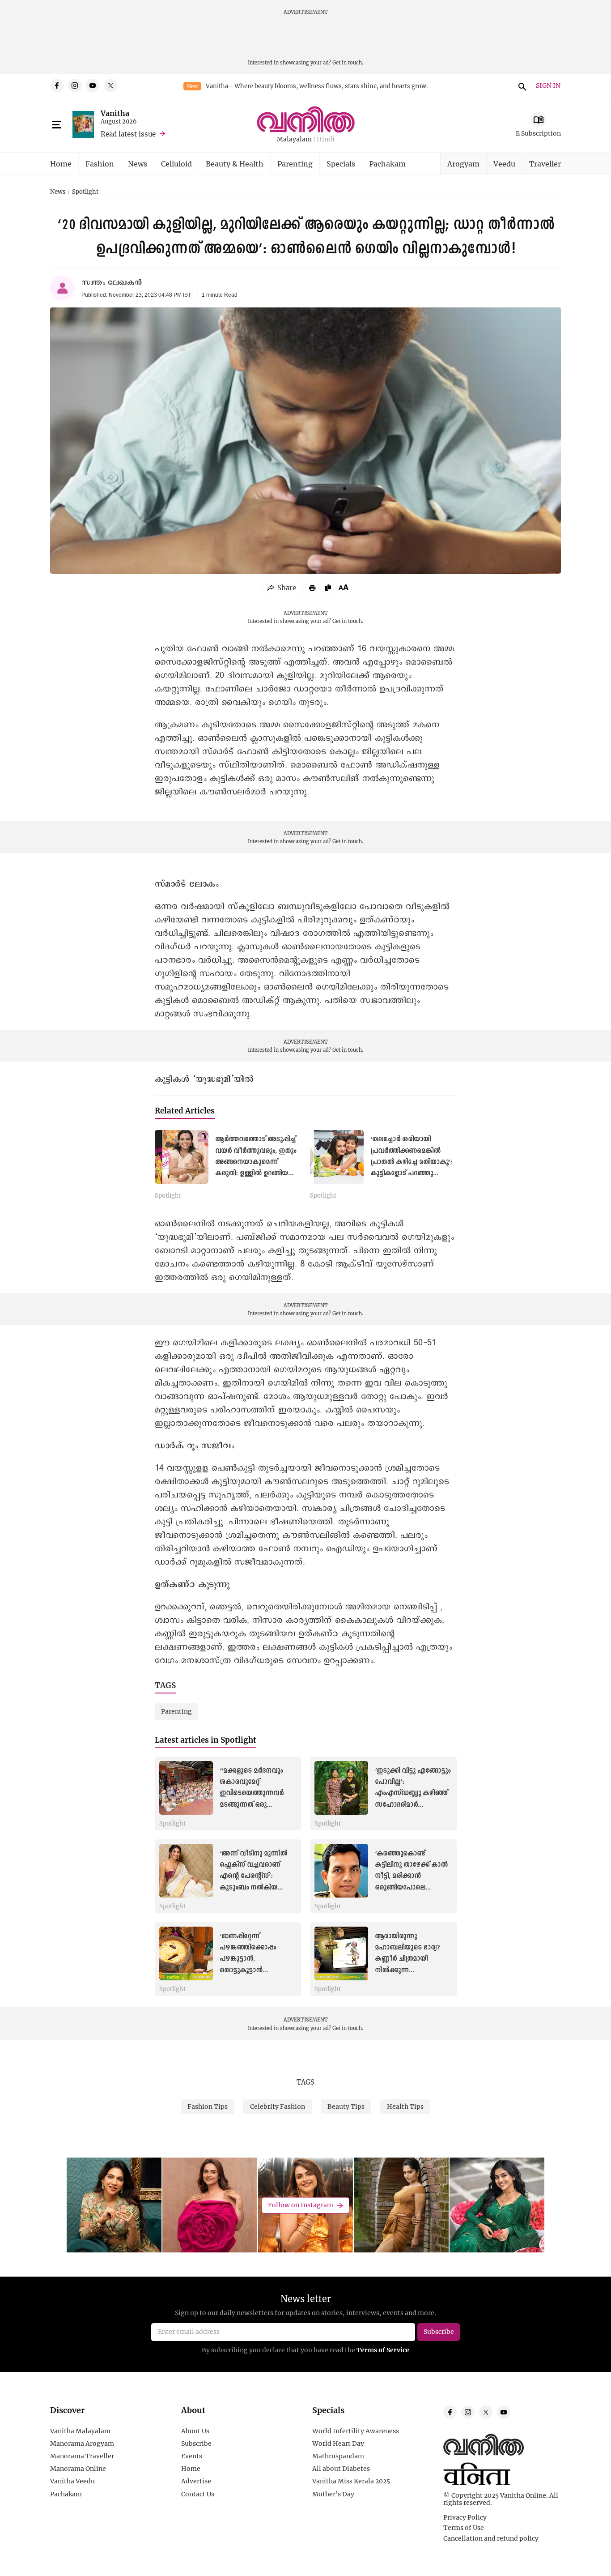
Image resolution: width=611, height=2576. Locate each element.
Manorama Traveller (82, 2456)
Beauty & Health (235, 164)
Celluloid (176, 164)
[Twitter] (110, 85)
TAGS (305, 2082)
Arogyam (463, 164)
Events (192, 2456)
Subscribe (196, 2444)
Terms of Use (464, 2528)
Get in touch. (348, 62)
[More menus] (57, 125)
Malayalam (294, 139)
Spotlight (85, 192)
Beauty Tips (346, 2106)
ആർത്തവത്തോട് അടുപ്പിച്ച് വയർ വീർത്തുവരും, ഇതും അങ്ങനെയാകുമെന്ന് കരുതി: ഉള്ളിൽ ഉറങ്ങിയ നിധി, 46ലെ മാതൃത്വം (256, 1162)
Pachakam (387, 164)
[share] (282, 588)
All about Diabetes (341, 2469)
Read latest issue (128, 134)
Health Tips (405, 2106)
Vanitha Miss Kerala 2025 (351, 2481)
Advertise (196, 2481)
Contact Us (198, 2494)
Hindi (326, 139)
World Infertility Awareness (356, 2431)
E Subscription (538, 133)
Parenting (295, 164)
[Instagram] (75, 85)
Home (61, 164)
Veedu (504, 164)
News (138, 164)
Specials (341, 164)
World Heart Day (338, 2444)
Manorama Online (78, 2469)
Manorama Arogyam (82, 2444)
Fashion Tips (208, 2106)
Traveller (545, 164)
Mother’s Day (333, 2494)
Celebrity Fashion (278, 2106)
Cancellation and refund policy (491, 2538)
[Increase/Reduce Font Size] (344, 587)
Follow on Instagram (301, 2205)
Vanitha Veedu (72, 2481)
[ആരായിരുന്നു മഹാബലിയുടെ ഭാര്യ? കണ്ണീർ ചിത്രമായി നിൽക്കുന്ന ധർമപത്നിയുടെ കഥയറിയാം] (341, 1953)
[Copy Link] (328, 588)
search (521, 85)
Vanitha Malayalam (80, 2431)
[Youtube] (93, 85)
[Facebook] (57, 85)
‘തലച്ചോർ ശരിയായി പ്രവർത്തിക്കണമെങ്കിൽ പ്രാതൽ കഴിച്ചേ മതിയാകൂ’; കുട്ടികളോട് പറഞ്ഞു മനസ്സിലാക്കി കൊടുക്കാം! (412, 1162)
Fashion (100, 164)
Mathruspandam (338, 2456)
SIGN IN (548, 86)
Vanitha (115, 113)
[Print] (312, 588)
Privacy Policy (465, 2517)
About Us (195, 2431)
